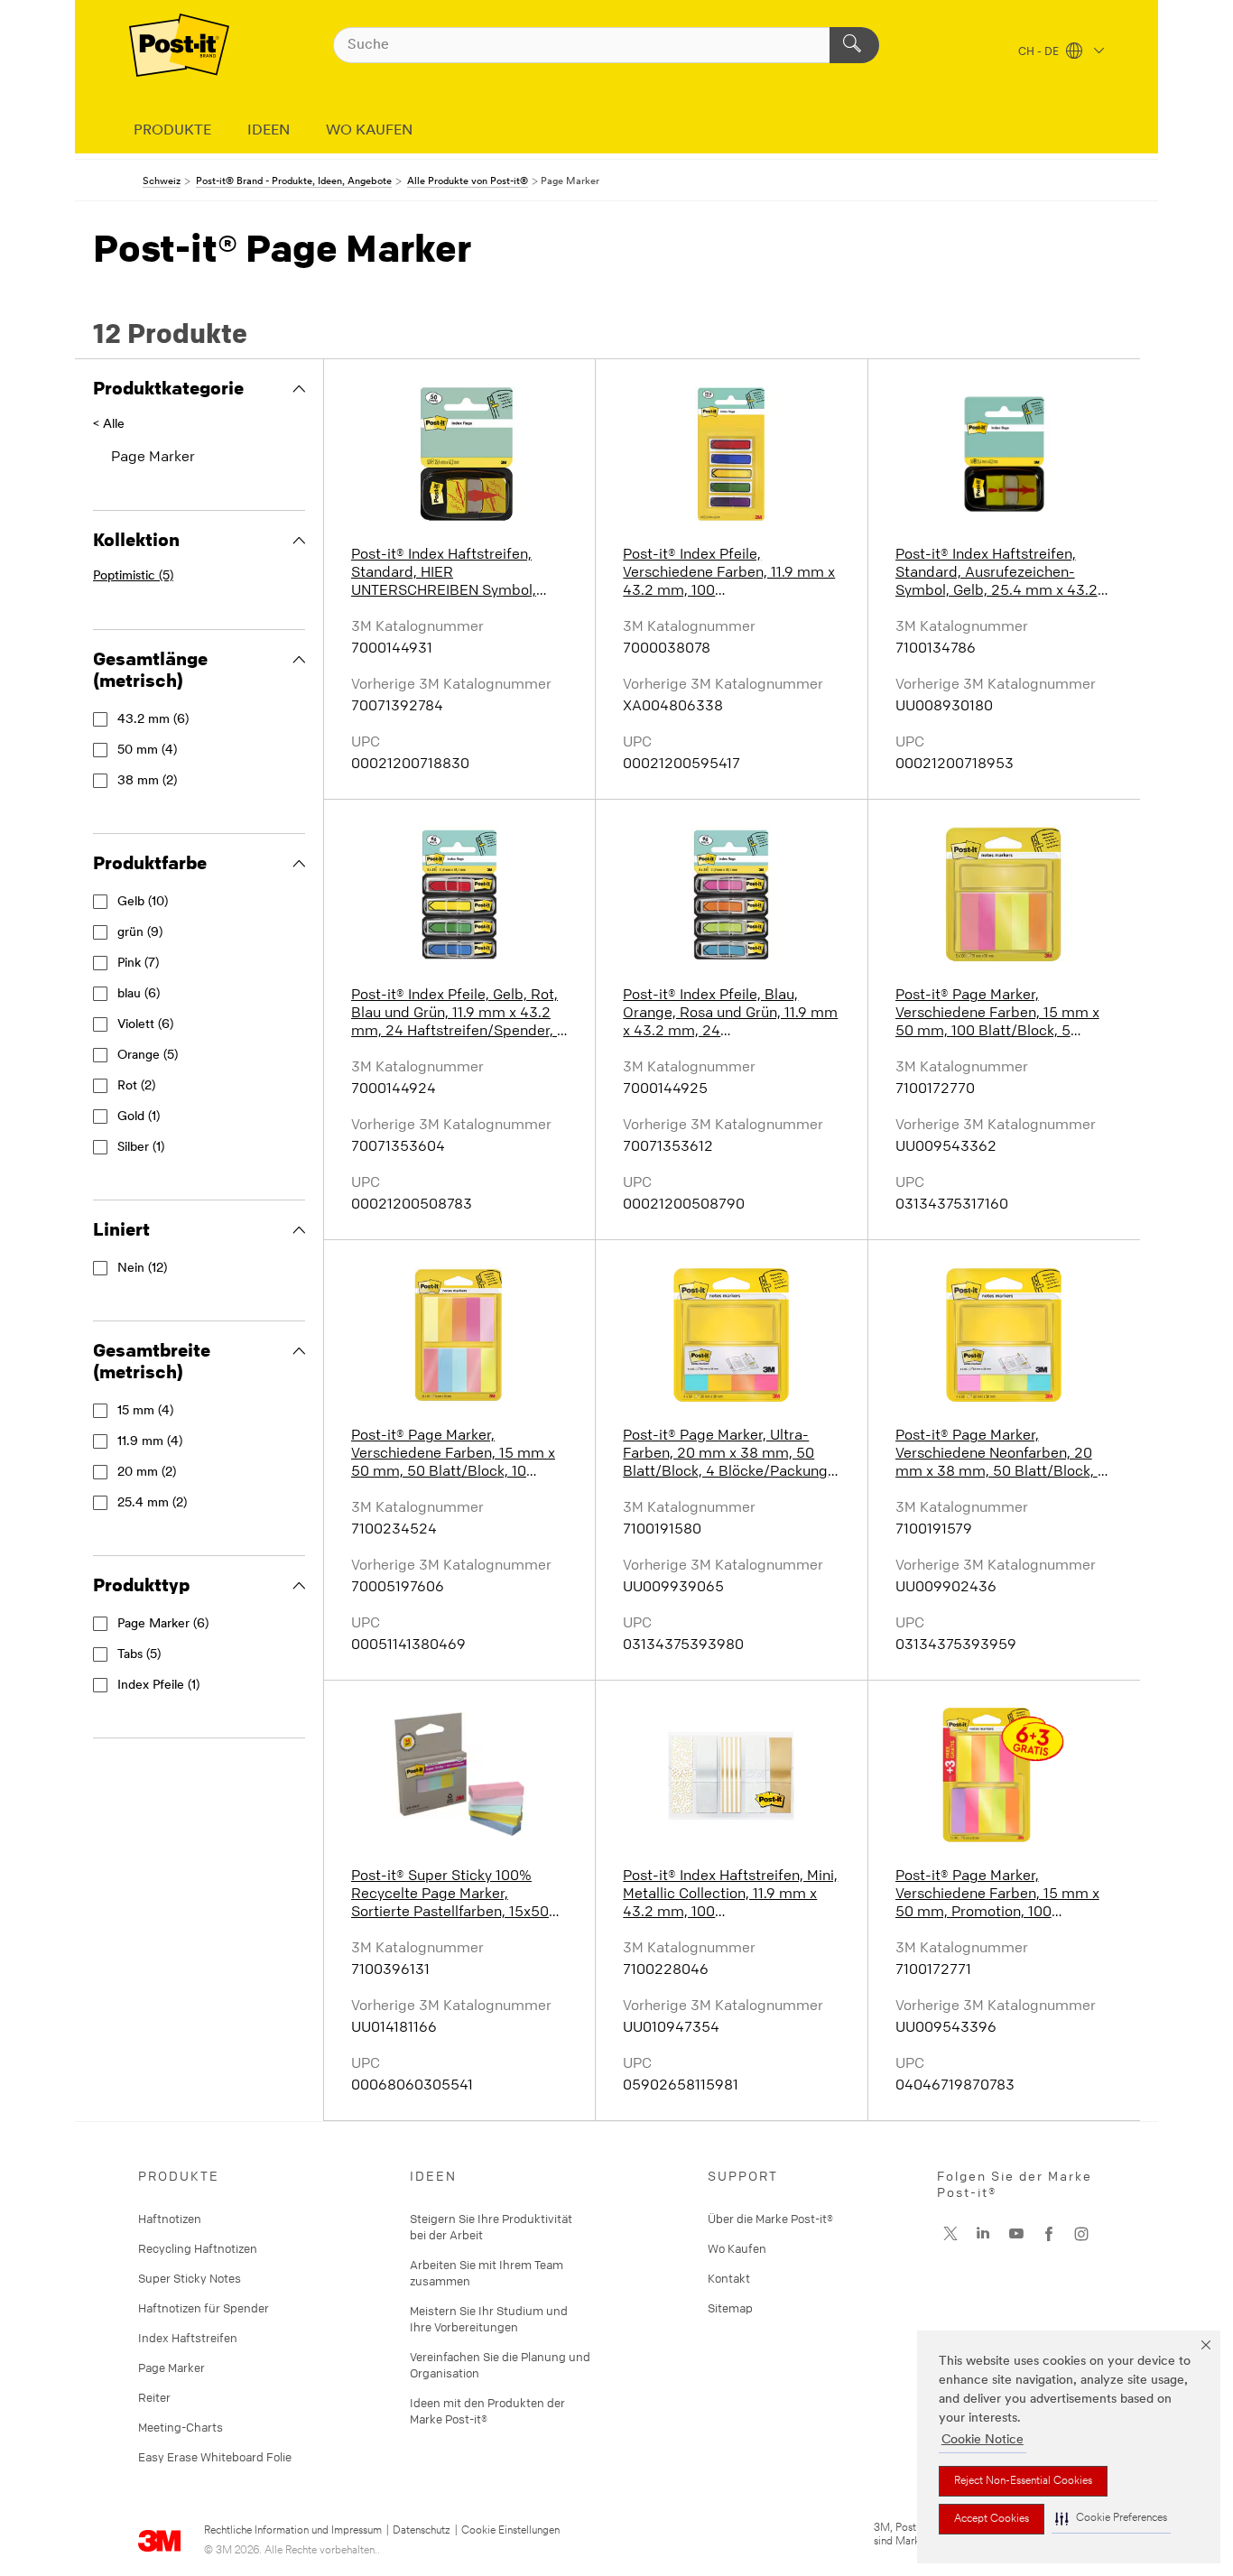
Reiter (154, 2397)
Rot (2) (136, 1086)
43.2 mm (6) (153, 720)
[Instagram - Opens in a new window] (1081, 2234)
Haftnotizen (170, 2219)
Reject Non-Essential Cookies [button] (1023, 2481)
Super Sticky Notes (190, 2278)
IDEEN (269, 131)
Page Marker (172, 2368)
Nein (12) (142, 1269)
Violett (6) (145, 1025)
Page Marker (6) (163, 1624)
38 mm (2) (147, 781)
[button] (1111, 2519)
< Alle (109, 425)
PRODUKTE (172, 131)
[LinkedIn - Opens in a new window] (983, 2234)
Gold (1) (139, 1117)
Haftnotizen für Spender (204, 2308)
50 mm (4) (147, 751)
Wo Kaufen (737, 2248)
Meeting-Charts (181, 2427)
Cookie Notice (983, 2440)
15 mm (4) (145, 1411)
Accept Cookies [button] (992, 2519)
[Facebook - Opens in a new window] (1049, 2234)
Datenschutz (422, 2531)
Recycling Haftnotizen (198, 2248)
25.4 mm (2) (152, 1503)
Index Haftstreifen (188, 2338)
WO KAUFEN (369, 131)
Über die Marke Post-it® (770, 2219)
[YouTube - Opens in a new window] (1016, 2234)
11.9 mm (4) (150, 1442)
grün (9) (140, 933)
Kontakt (729, 2278)
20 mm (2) (147, 1473)
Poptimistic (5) (133, 576)
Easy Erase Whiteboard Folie (215, 2457)
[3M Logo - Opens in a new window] (179, 45)
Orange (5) (148, 1056)
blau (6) (139, 994)
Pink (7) (138, 964)
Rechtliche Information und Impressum (293, 2531)
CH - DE (1040, 52)
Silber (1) (141, 1148)
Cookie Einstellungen (510, 2531)
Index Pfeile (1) (158, 1686)
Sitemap (730, 2308)
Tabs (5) (139, 1655)
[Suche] (854, 45)
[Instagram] (950, 2234)
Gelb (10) (143, 902)
